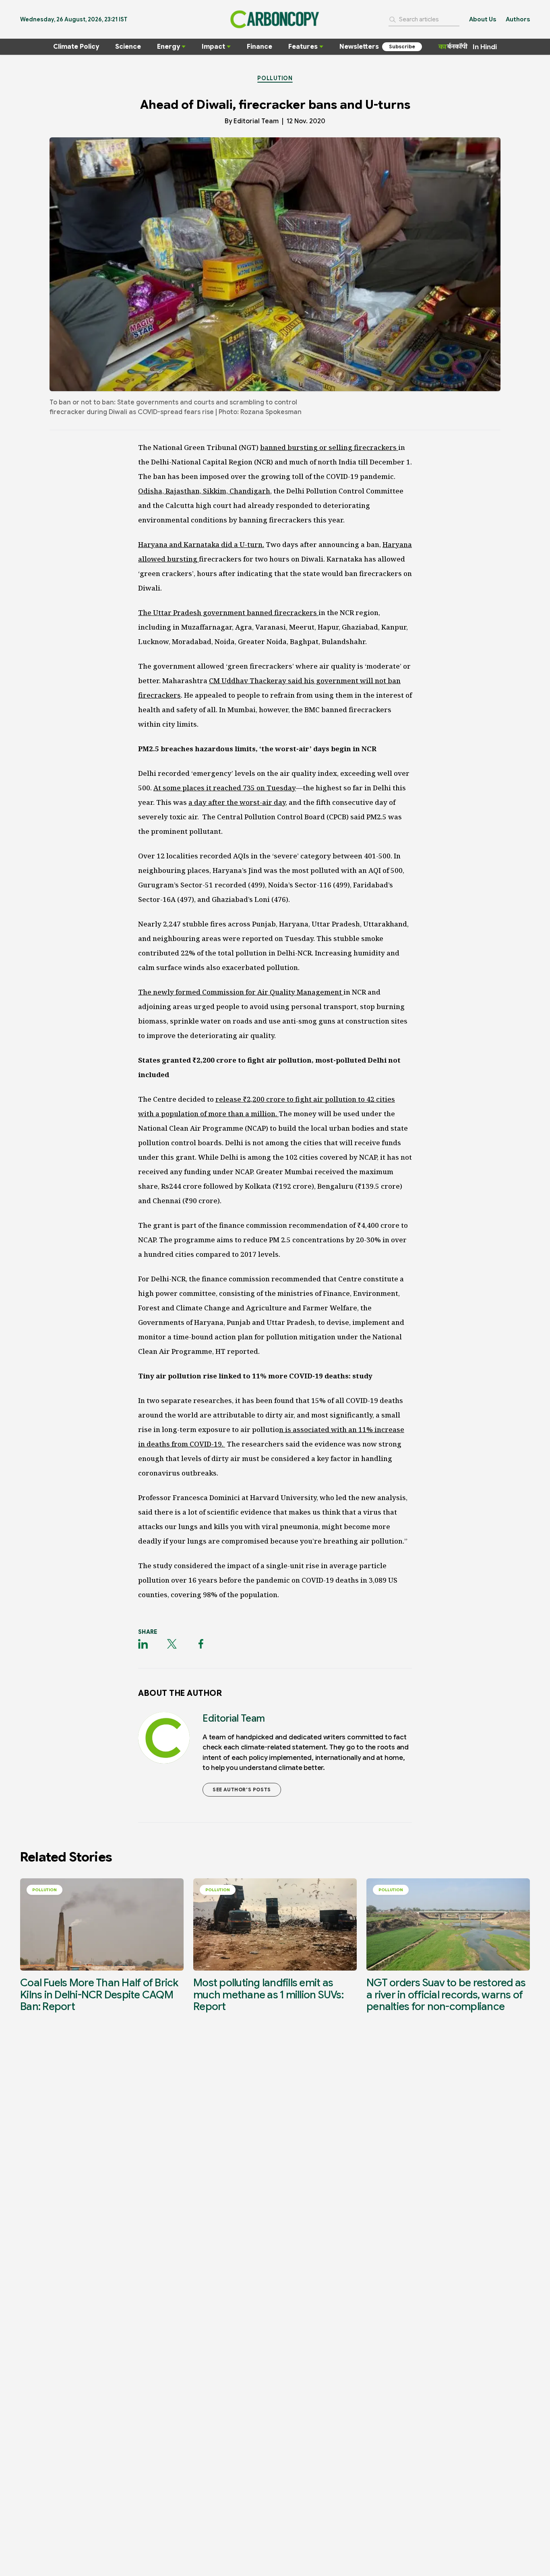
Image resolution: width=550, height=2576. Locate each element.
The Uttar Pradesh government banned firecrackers (228, 612)
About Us (483, 19)
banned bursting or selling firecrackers (329, 447)
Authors (518, 19)
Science (128, 47)
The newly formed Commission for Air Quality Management (241, 992)
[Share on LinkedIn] (143, 1644)
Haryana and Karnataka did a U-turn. (201, 544)
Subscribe (402, 47)
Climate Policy (76, 47)
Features (303, 47)
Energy (169, 47)
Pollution (275, 78)
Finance (259, 47)
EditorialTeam (256, 121)
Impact (213, 47)
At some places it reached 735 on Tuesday (225, 788)
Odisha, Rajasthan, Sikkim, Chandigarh (204, 491)
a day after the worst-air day (237, 802)
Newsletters (359, 47)
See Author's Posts (242, 1790)
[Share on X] (172, 1644)
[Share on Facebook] (201, 1644)
